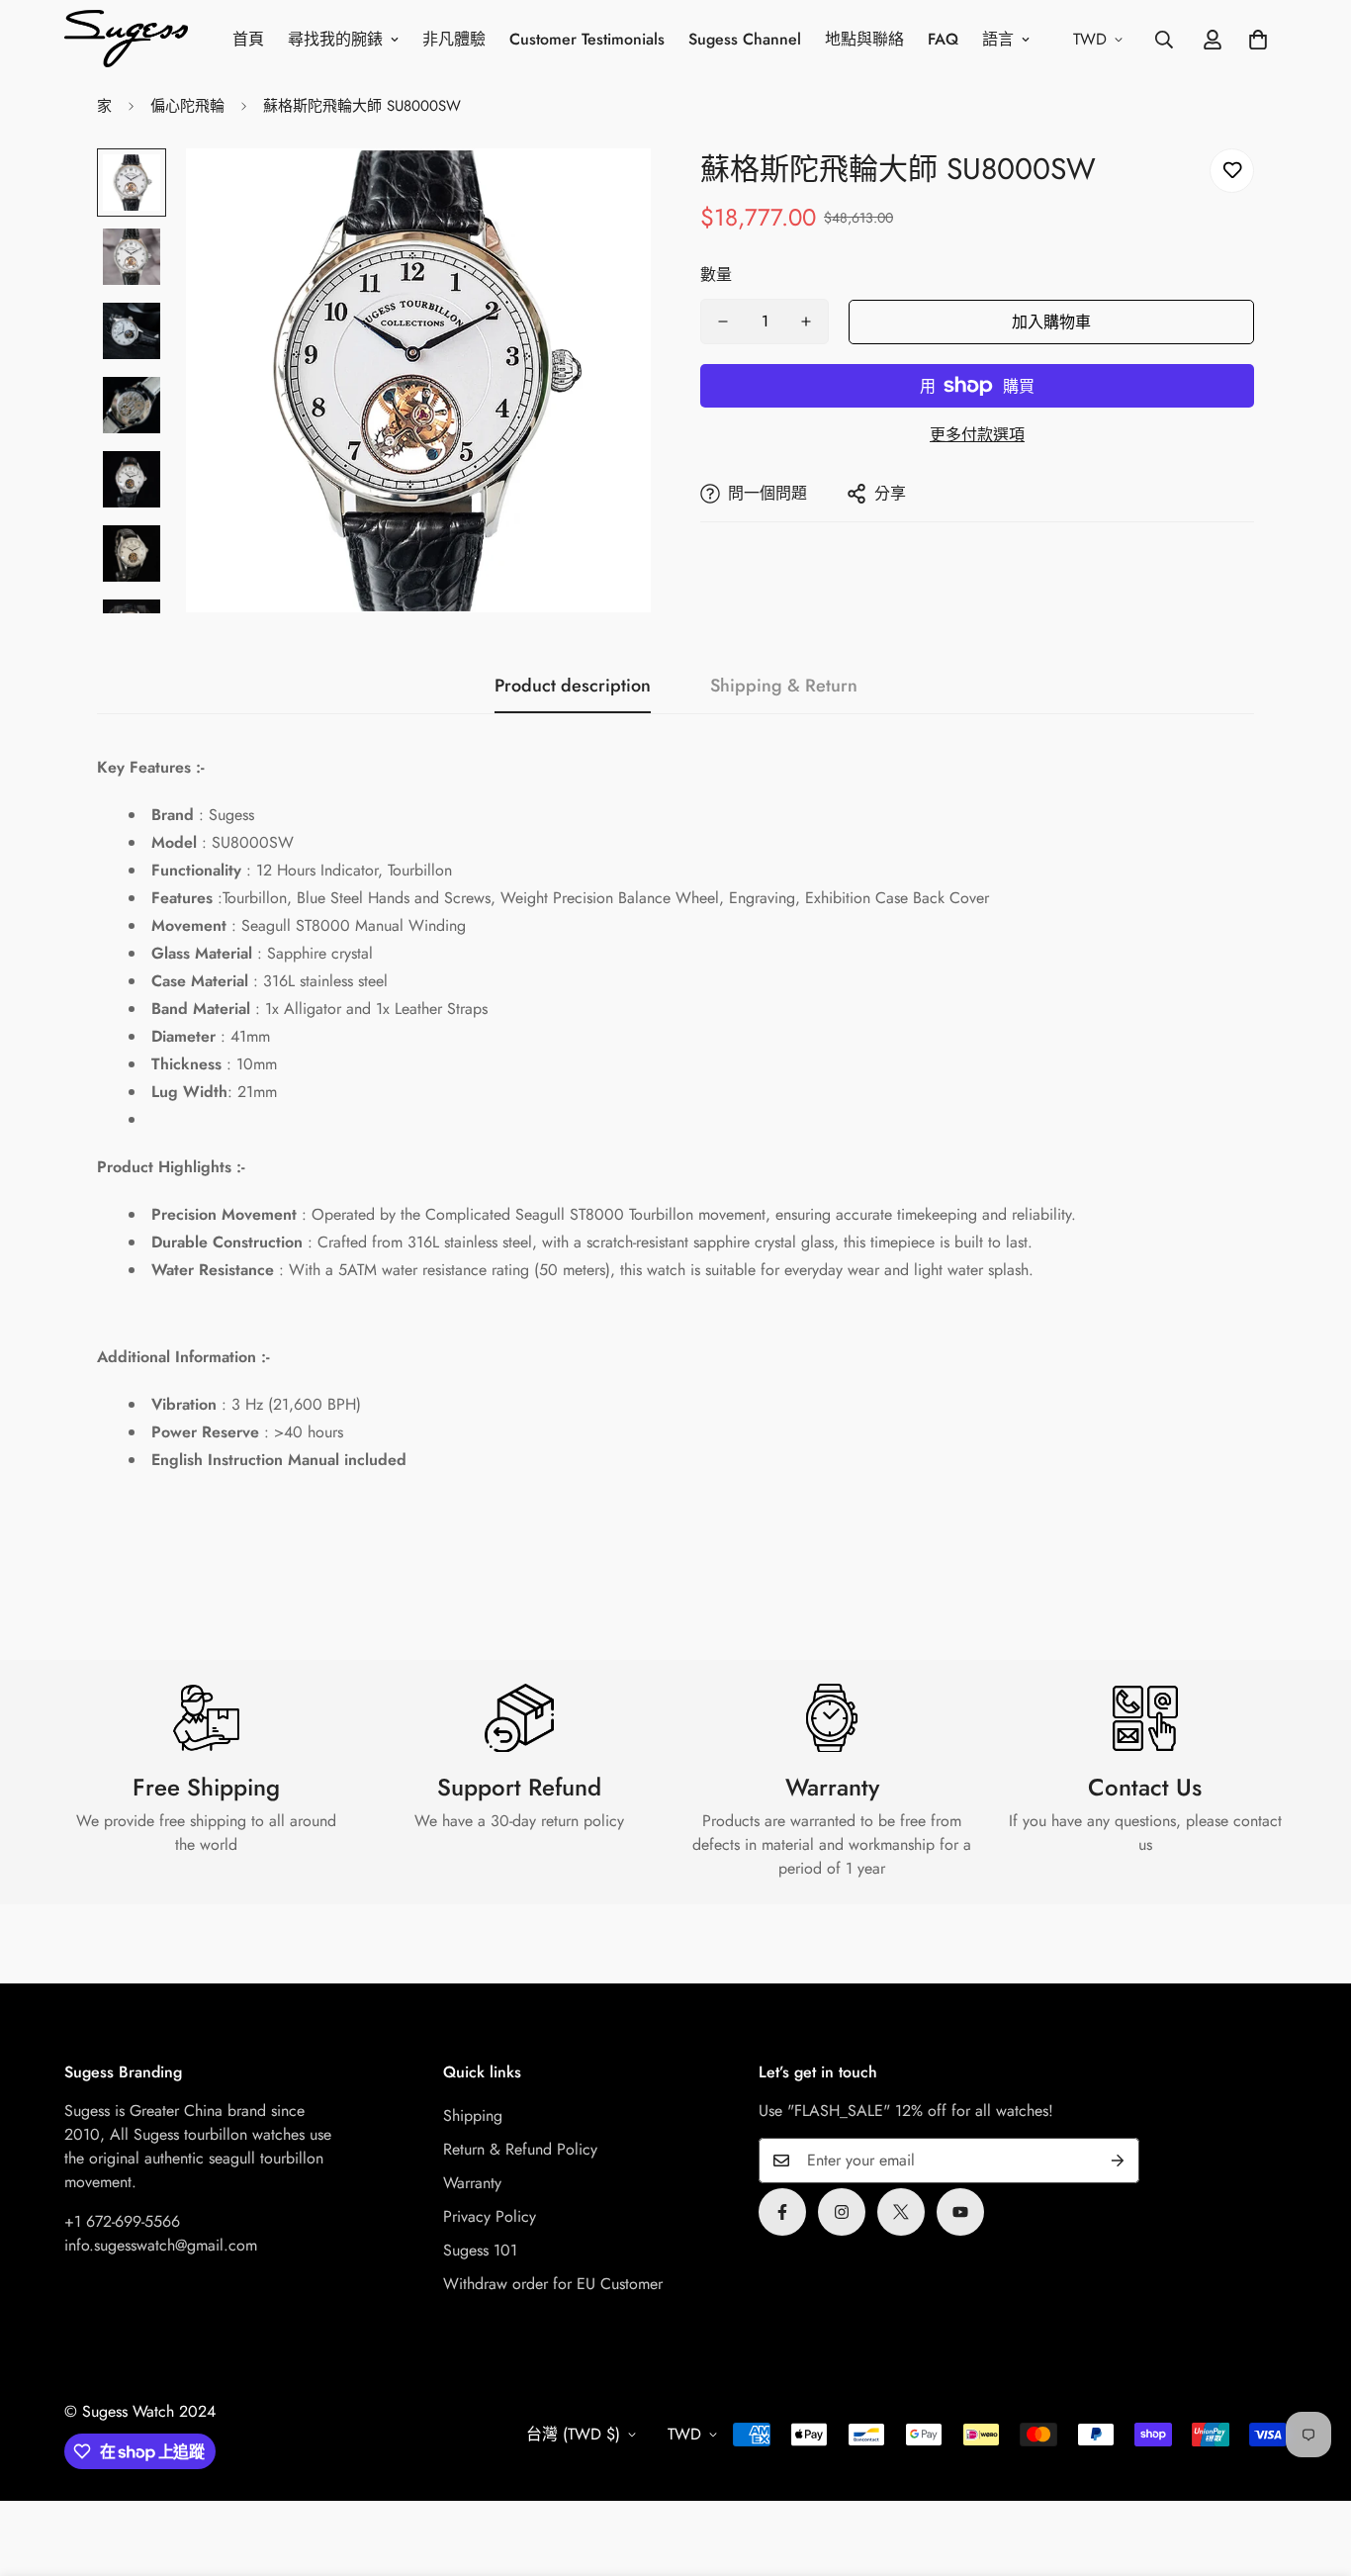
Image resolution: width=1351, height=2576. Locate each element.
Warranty (472, 2183)
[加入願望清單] (1232, 171)
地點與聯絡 (864, 39)
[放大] (609, 190)
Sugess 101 (480, 2250)
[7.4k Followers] (842, 2212)
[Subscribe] (1118, 2161)
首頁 (248, 39)
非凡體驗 (454, 39)
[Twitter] (901, 2212)
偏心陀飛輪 (187, 106)
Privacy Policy (490, 2216)
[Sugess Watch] (126, 40)
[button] (1258, 40)
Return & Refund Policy (520, 2149)
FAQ (943, 39)
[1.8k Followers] (782, 2212)
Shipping (473, 2116)
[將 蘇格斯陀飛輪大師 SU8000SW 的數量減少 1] (723, 322)
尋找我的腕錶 (335, 39)
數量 (716, 275)
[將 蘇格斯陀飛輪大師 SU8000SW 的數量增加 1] (806, 322)
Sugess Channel (745, 39)
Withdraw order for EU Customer (553, 2284)
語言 (998, 39)
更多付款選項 (977, 435)
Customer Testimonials (587, 39)
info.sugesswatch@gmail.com (161, 2245)
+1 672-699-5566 (122, 2221)
